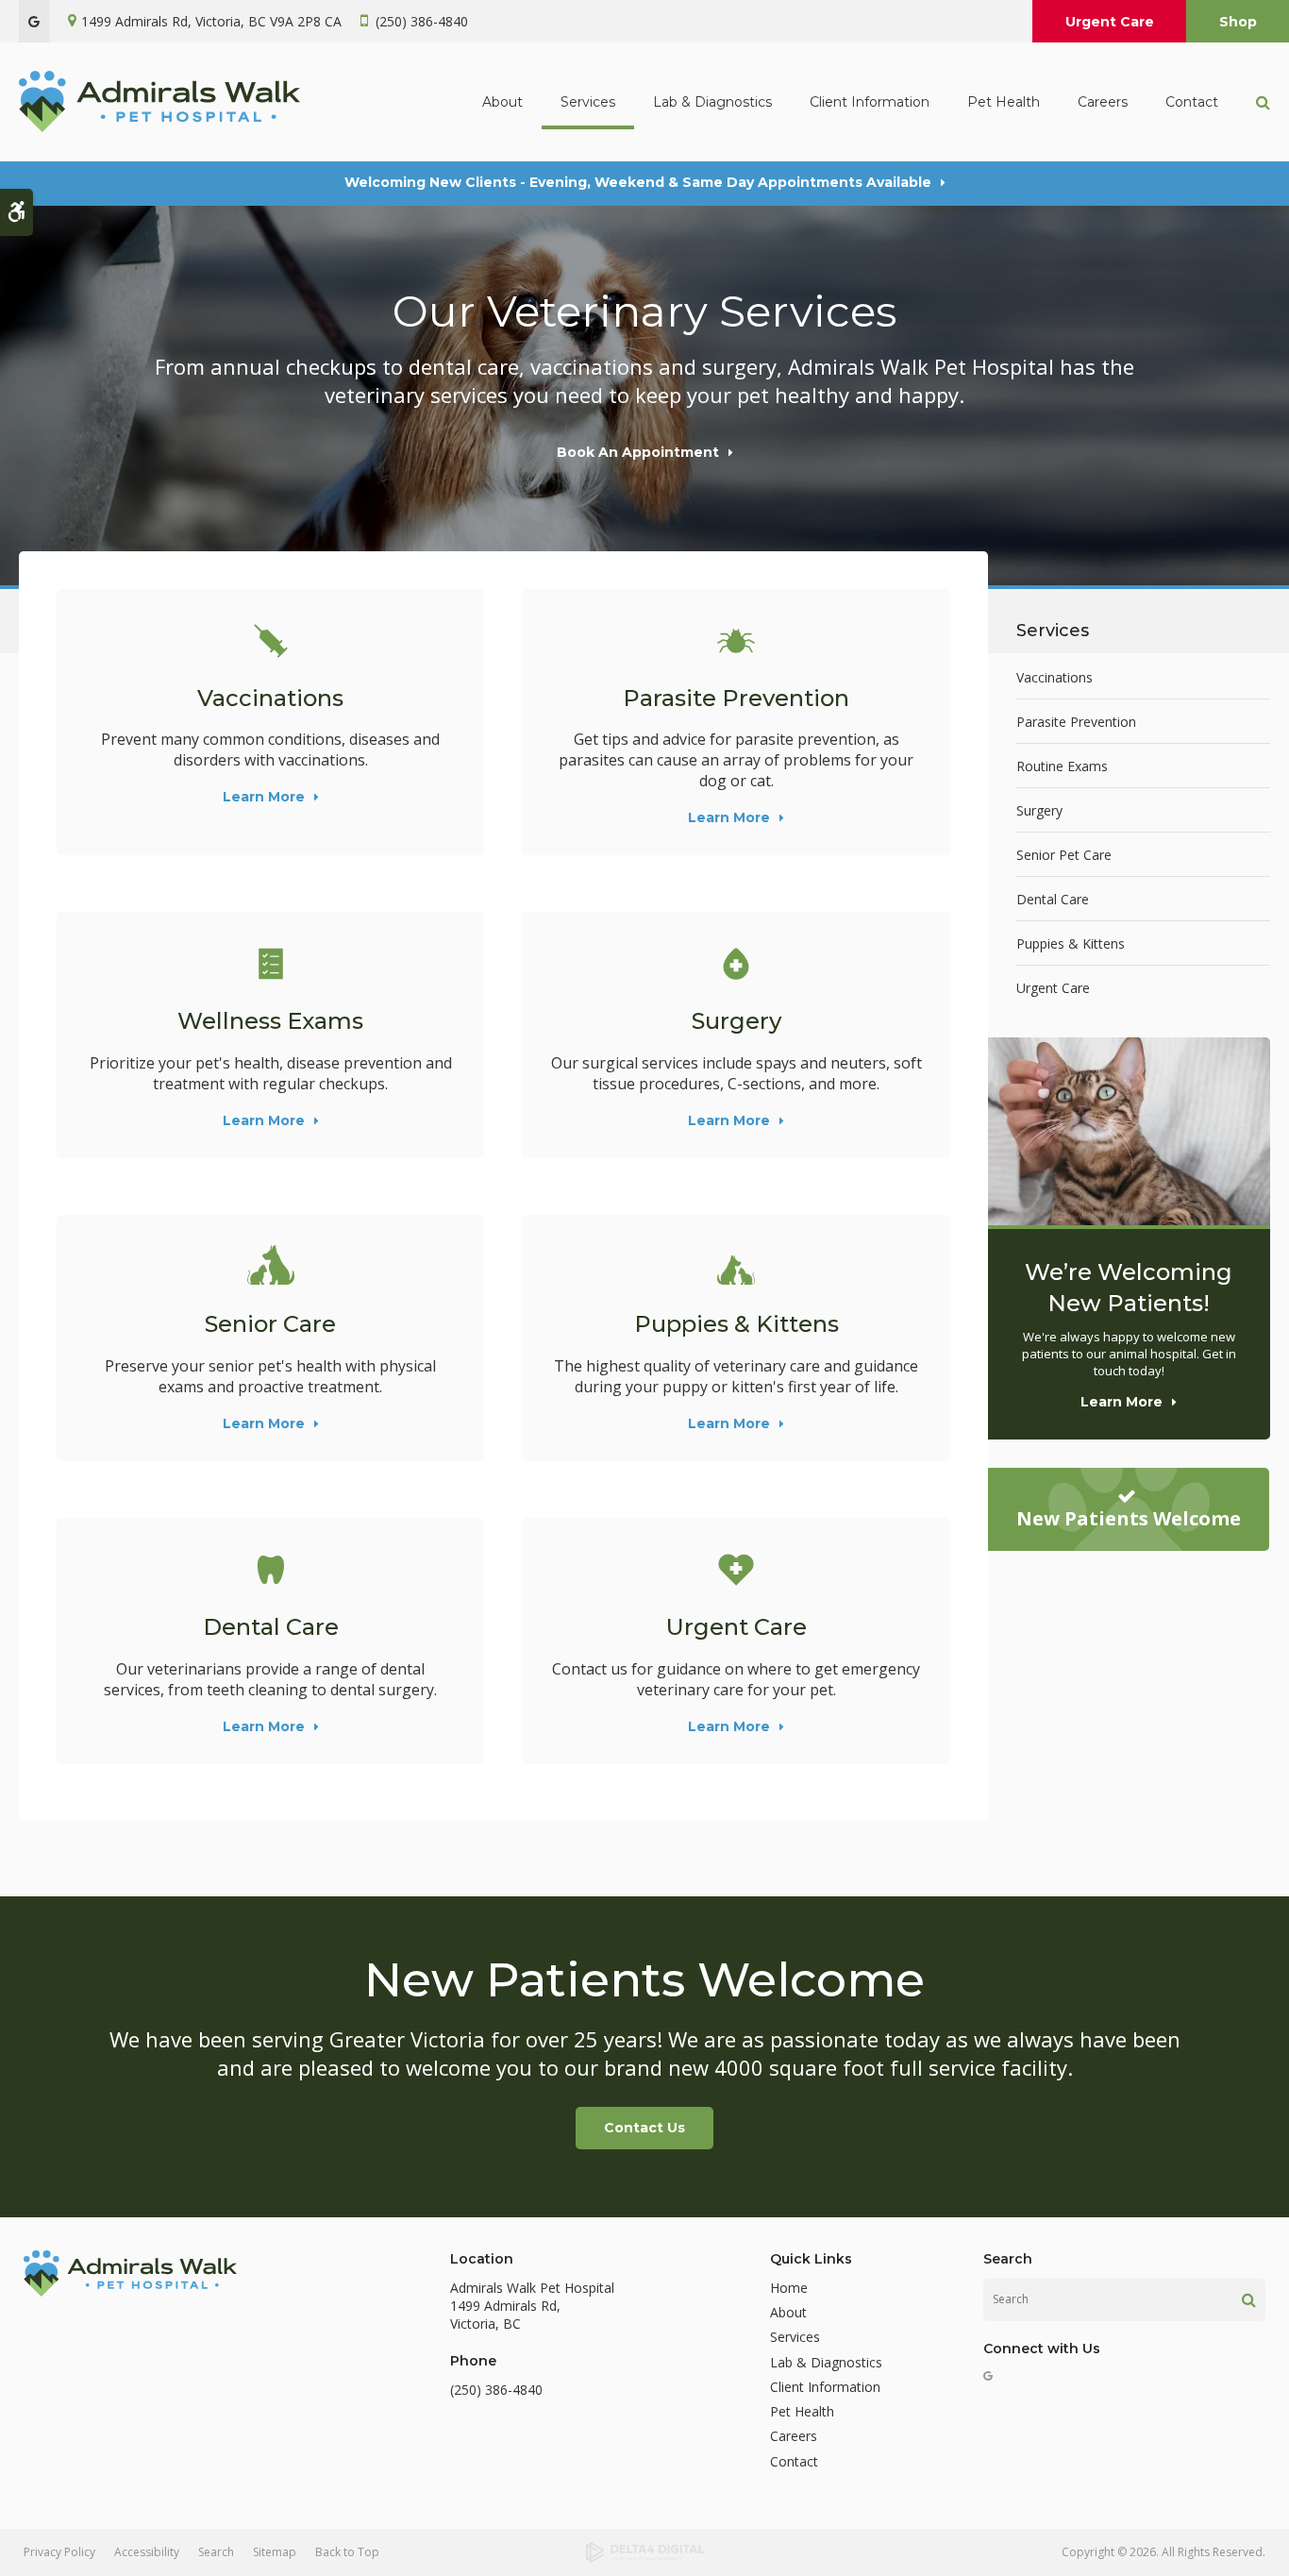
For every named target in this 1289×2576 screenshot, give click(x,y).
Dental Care (271, 1627)
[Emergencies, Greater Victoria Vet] (736, 1570)
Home (789, 2288)
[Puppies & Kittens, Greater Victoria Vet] (736, 1267)
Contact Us (644, 2128)
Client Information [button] (870, 102)
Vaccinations (270, 698)
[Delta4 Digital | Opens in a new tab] (644, 2552)
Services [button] (588, 102)
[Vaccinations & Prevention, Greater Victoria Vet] (270, 641)
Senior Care (270, 1324)
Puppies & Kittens (737, 1324)
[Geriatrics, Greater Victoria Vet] (270, 1267)
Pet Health (1004, 102)
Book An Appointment (638, 452)
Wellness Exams (270, 1021)
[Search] (1249, 2299)
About (788, 2312)
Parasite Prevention (736, 698)
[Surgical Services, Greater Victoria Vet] (736, 964)
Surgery (737, 1021)
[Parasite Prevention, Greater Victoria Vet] (736, 641)
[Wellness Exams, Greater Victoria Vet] (270, 964)
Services (795, 2337)
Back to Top (347, 2552)
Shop (1238, 22)
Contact (1192, 102)
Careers (1103, 102)
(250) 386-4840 (422, 21)
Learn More (264, 797)
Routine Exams (1062, 766)
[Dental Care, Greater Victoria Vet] (270, 1570)
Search (216, 2552)
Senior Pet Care (1064, 855)
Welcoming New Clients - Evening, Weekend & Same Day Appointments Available (638, 182)
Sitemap (275, 2552)
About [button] (502, 102)
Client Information (825, 2387)
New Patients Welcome (1129, 1518)
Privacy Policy (59, 2552)
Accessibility (147, 2552)
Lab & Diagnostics (712, 102)
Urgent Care (1110, 22)
